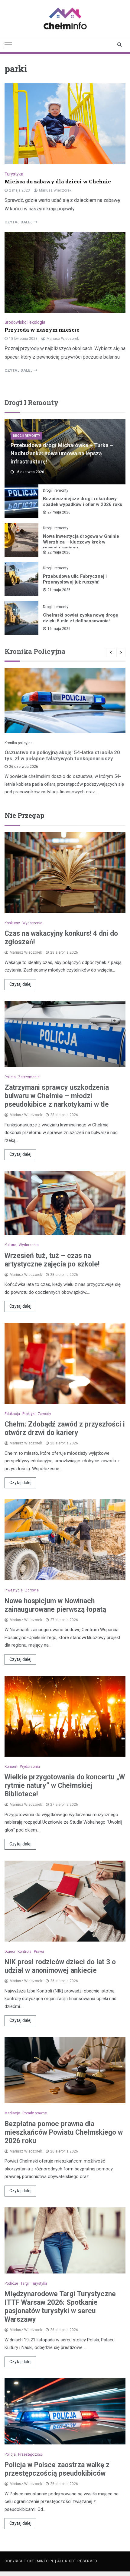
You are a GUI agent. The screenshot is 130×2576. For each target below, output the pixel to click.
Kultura (10, 1245)
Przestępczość (30, 2454)
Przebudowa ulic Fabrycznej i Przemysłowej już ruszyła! (75, 579)
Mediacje (12, 2113)
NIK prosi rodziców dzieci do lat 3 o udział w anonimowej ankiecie (60, 1966)
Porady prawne (35, 2113)
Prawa (39, 1952)
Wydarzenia (32, 923)
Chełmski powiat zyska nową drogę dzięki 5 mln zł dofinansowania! (80, 618)
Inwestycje (14, 1590)
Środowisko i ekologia (25, 322)
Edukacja (12, 1414)
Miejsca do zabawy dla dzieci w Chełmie (58, 181)
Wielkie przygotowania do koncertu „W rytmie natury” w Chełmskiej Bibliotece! (65, 1786)
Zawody (44, 1414)
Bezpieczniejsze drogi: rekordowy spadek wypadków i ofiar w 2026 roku (83, 502)
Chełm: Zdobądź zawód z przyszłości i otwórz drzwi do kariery (65, 1429)
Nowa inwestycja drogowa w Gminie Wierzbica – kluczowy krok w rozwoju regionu (81, 542)
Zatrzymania (29, 1077)
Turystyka (14, 174)
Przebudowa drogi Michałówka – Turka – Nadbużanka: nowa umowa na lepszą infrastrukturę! (62, 453)
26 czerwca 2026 (24, 767)
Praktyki (29, 1414)
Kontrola (24, 1952)
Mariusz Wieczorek (55, 190)
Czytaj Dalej (19, 222)
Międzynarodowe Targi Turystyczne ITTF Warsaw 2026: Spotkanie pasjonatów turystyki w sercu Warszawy (60, 2307)
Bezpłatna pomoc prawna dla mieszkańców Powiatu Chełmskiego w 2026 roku (64, 2132)
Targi (25, 2283)
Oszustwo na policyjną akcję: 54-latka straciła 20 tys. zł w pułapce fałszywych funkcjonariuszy (62, 755)
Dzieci (10, 1952)
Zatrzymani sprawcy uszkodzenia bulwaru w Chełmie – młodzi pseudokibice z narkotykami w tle (57, 1096)
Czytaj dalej (20, 984)
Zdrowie (32, 1590)
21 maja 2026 (59, 590)
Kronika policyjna (19, 743)
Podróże (11, 2283)
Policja (10, 1077)
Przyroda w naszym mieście (42, 330)
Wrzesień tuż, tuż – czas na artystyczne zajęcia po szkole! (52, 1260)
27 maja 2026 (59, 512)
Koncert (11, 1767)
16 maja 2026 (59, 629)
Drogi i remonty (26, 436)
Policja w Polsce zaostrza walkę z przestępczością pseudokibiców (57, 2469)
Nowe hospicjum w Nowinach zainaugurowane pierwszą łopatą (55, 1605)
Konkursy (12, 923)
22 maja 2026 (59, 552)
